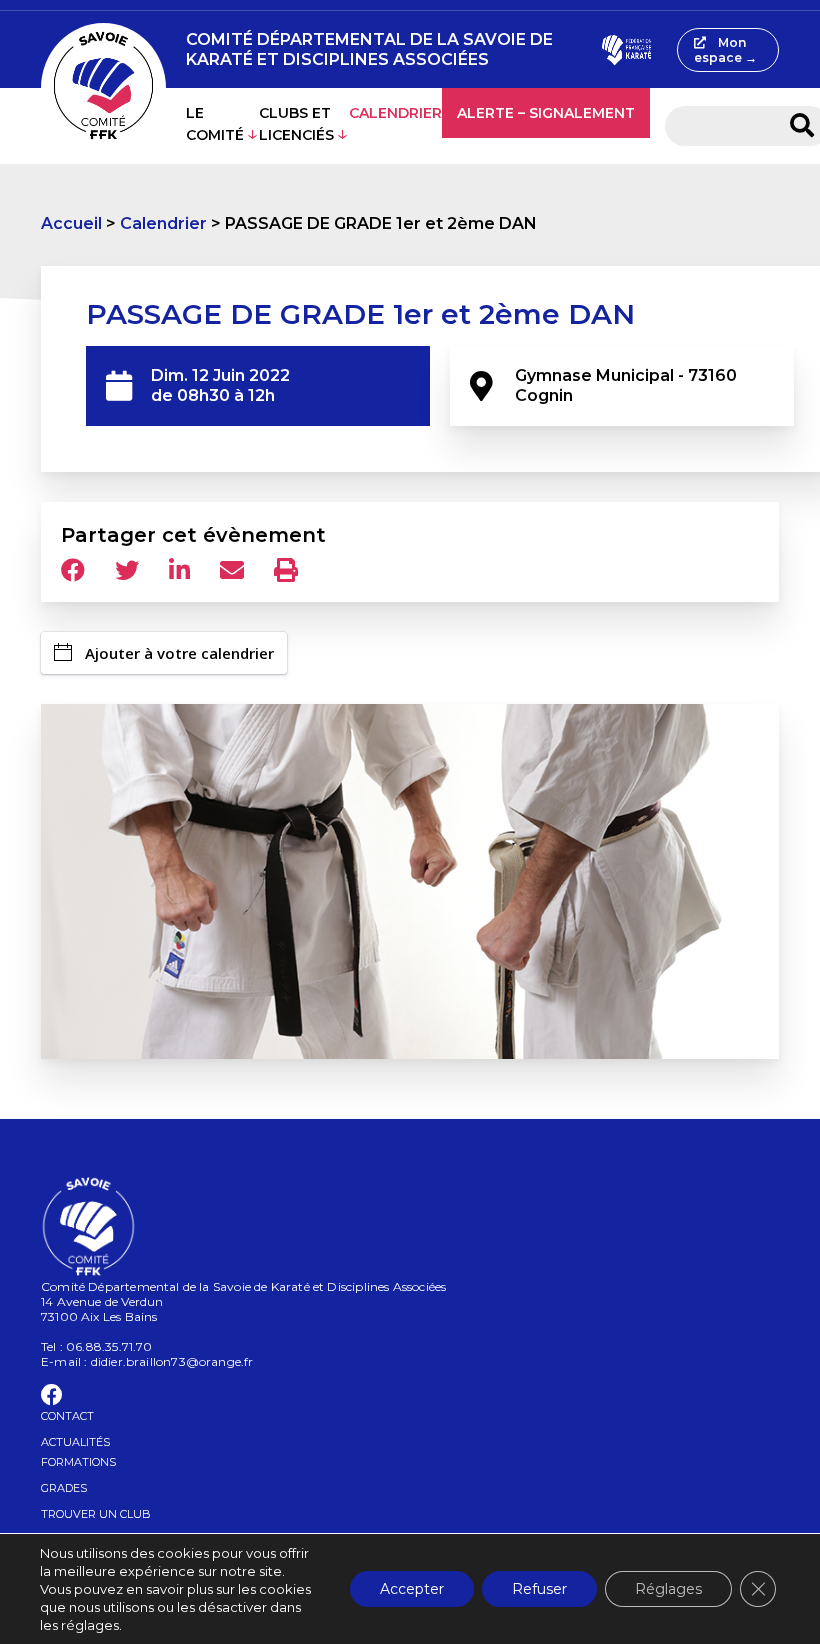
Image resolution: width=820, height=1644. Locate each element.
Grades (64, 1488)
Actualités (75, 1442)
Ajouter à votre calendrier (179, 653)
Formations (78, 1462)
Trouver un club (96, 1514)
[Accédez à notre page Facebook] (52, 1398)
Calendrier (395, 113)
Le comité (215, 124)
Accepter (412, 1589)
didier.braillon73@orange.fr (172, 1361)
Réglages (668, 1589)
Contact (67, 1416)
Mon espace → (725, 50)
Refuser (539, 1589)
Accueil (71, 223)
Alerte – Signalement (546, 113)
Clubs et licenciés (296, 124)
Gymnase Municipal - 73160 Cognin (628, 385)
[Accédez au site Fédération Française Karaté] (626, 50)
